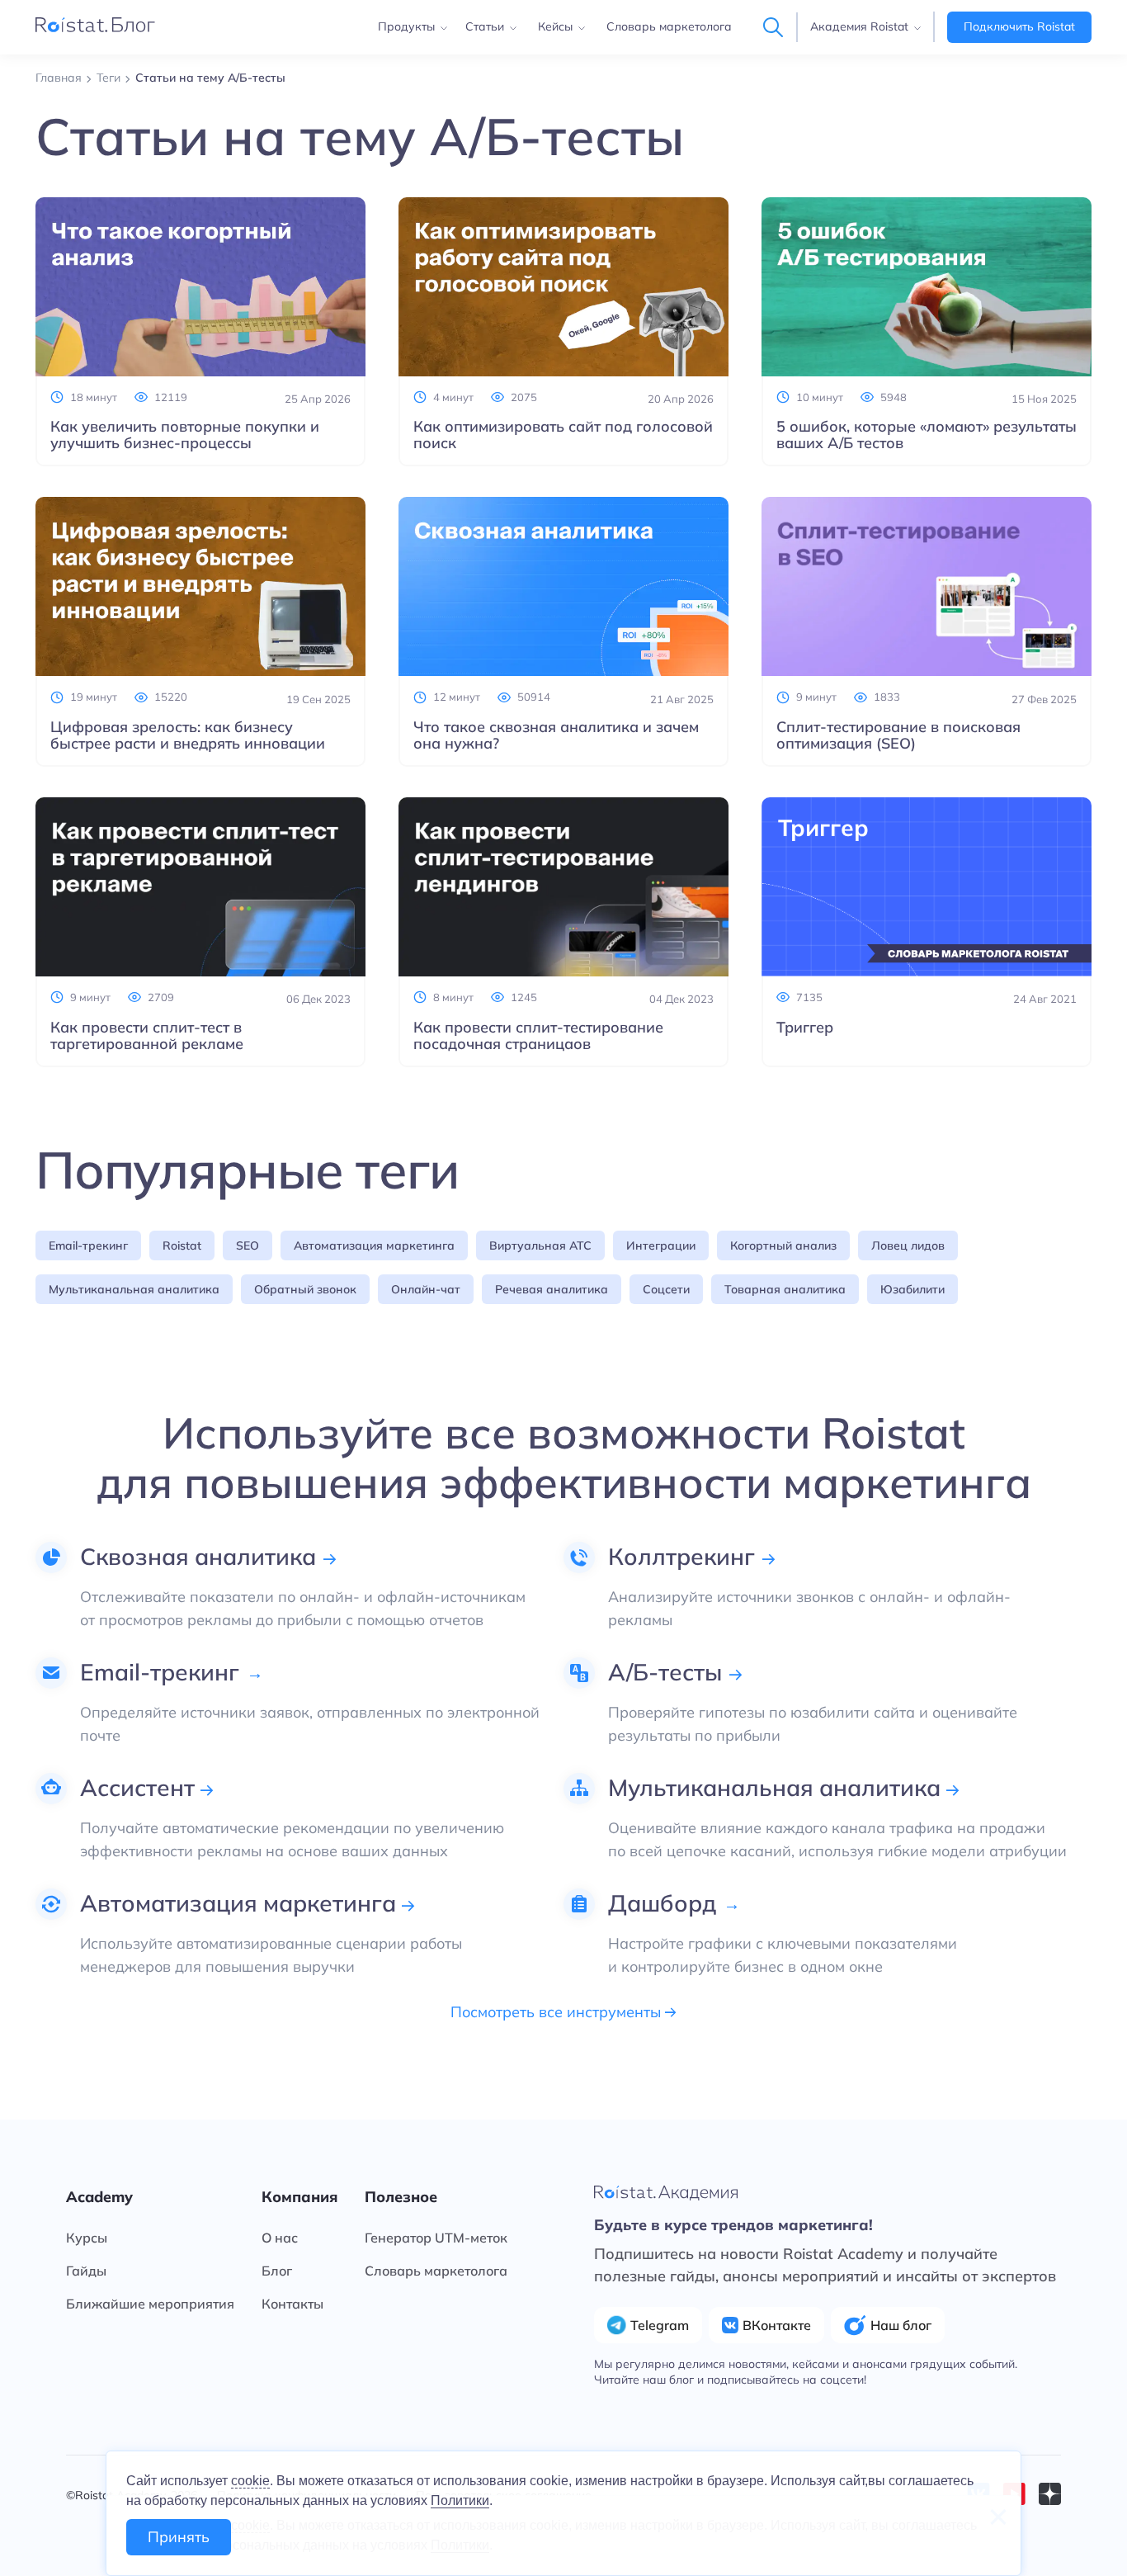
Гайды (86, 2271)
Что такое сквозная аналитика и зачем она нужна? (556, 735)
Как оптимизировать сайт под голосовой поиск (563, 435)
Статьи (485, 26)
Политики (460, 2500)
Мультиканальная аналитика (134, 1289)
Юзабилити (912, 1289)
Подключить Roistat (1019, 26)
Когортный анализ (783, 1245)
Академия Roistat (859, 26)
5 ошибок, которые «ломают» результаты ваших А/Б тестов (927, 435)
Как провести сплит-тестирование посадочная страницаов (538, 1036)
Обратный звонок (305, 1289)
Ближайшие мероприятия (150, 2304)
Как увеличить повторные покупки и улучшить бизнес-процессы (185, 435)
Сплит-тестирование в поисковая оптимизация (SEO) (898, 735)
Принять (179, 2537)
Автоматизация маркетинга (374, 1245)
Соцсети (666, 1289)
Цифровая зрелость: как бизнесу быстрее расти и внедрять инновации (188, 735)
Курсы (87, 2238)
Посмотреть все (558, 2012)
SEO (248, 1245)
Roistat (182, 1245)
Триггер (805, 1028)
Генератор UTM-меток (436, 2238)
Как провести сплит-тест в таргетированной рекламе (147, 1036)
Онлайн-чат (426, 1289)
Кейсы (555, 26)
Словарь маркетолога (669, 26)
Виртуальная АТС (540, 1245)
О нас (280, 2238)
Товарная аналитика (785, 1289)
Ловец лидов (908, 1245)
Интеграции (661, 1245)
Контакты (292, 2304)
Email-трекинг (88, 1245)
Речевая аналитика (552, 1289)
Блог (277, 2271)
